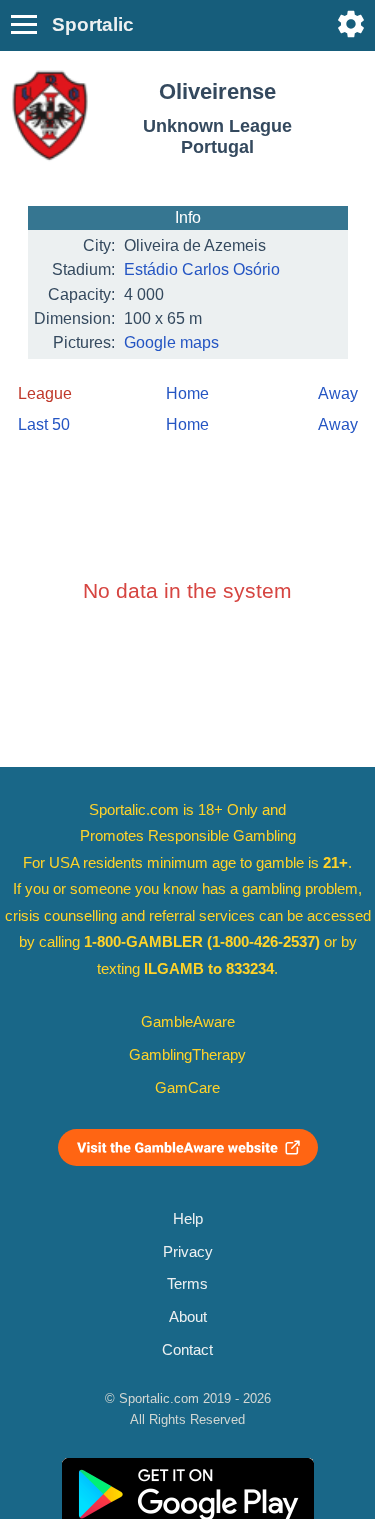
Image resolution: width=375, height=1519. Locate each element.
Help (188, 1219)
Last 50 (44, 424)
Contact (187, 1350)
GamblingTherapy (187, 1055)
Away (338, 393)
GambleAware (188, 1022)
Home (187, 393)
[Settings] (351, 24)
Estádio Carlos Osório (202, 269)
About (188, 1317)
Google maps (171, 342)
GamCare (187, 1088)
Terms (187, 1284)
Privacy (188, 1252)
